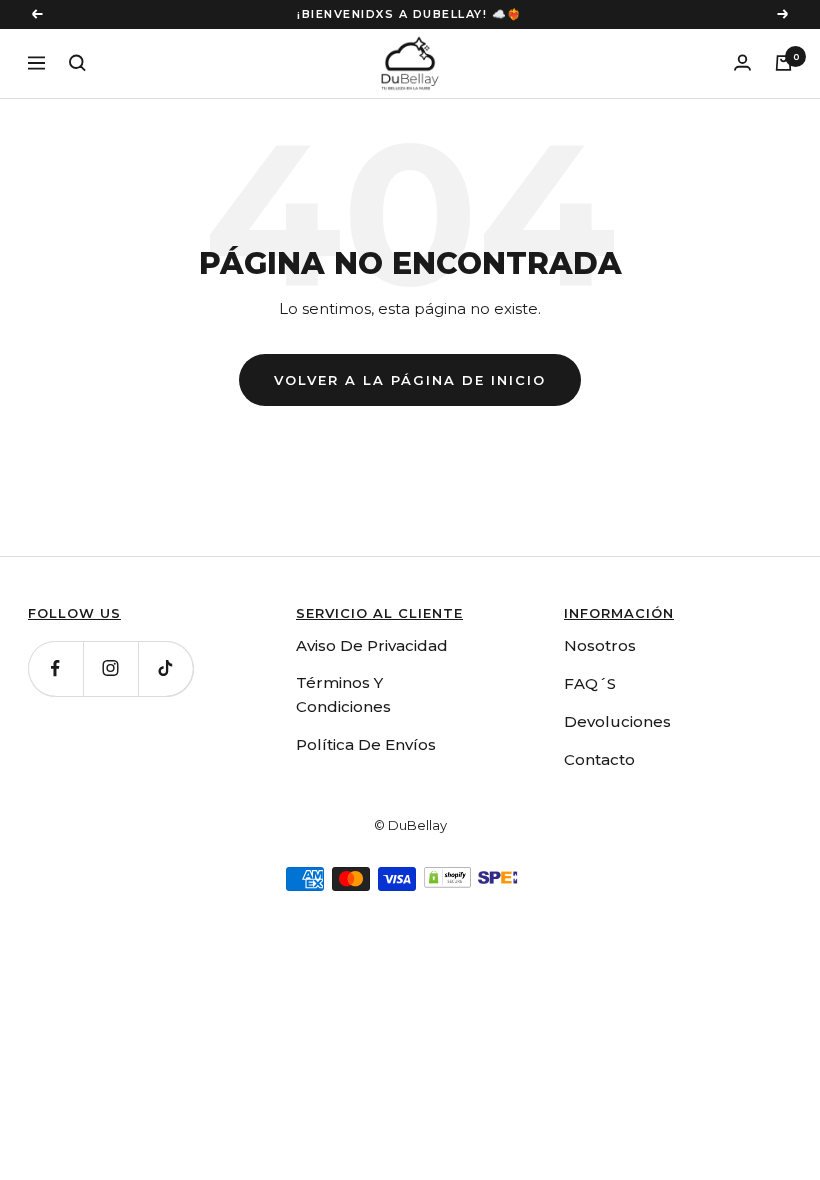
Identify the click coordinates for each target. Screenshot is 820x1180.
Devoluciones (617, 721)
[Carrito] (783, 63)
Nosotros (600, 645)
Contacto (599, 759)
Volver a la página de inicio (410, 380)
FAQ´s (590, 683)
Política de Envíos (366, 744)
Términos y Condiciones (343, 694)
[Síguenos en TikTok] (165, 668)
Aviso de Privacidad (372, 645)
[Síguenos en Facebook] (55, 668)
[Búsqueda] (77, 63)
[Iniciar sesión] (742, 62)
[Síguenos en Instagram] (110, 668)
